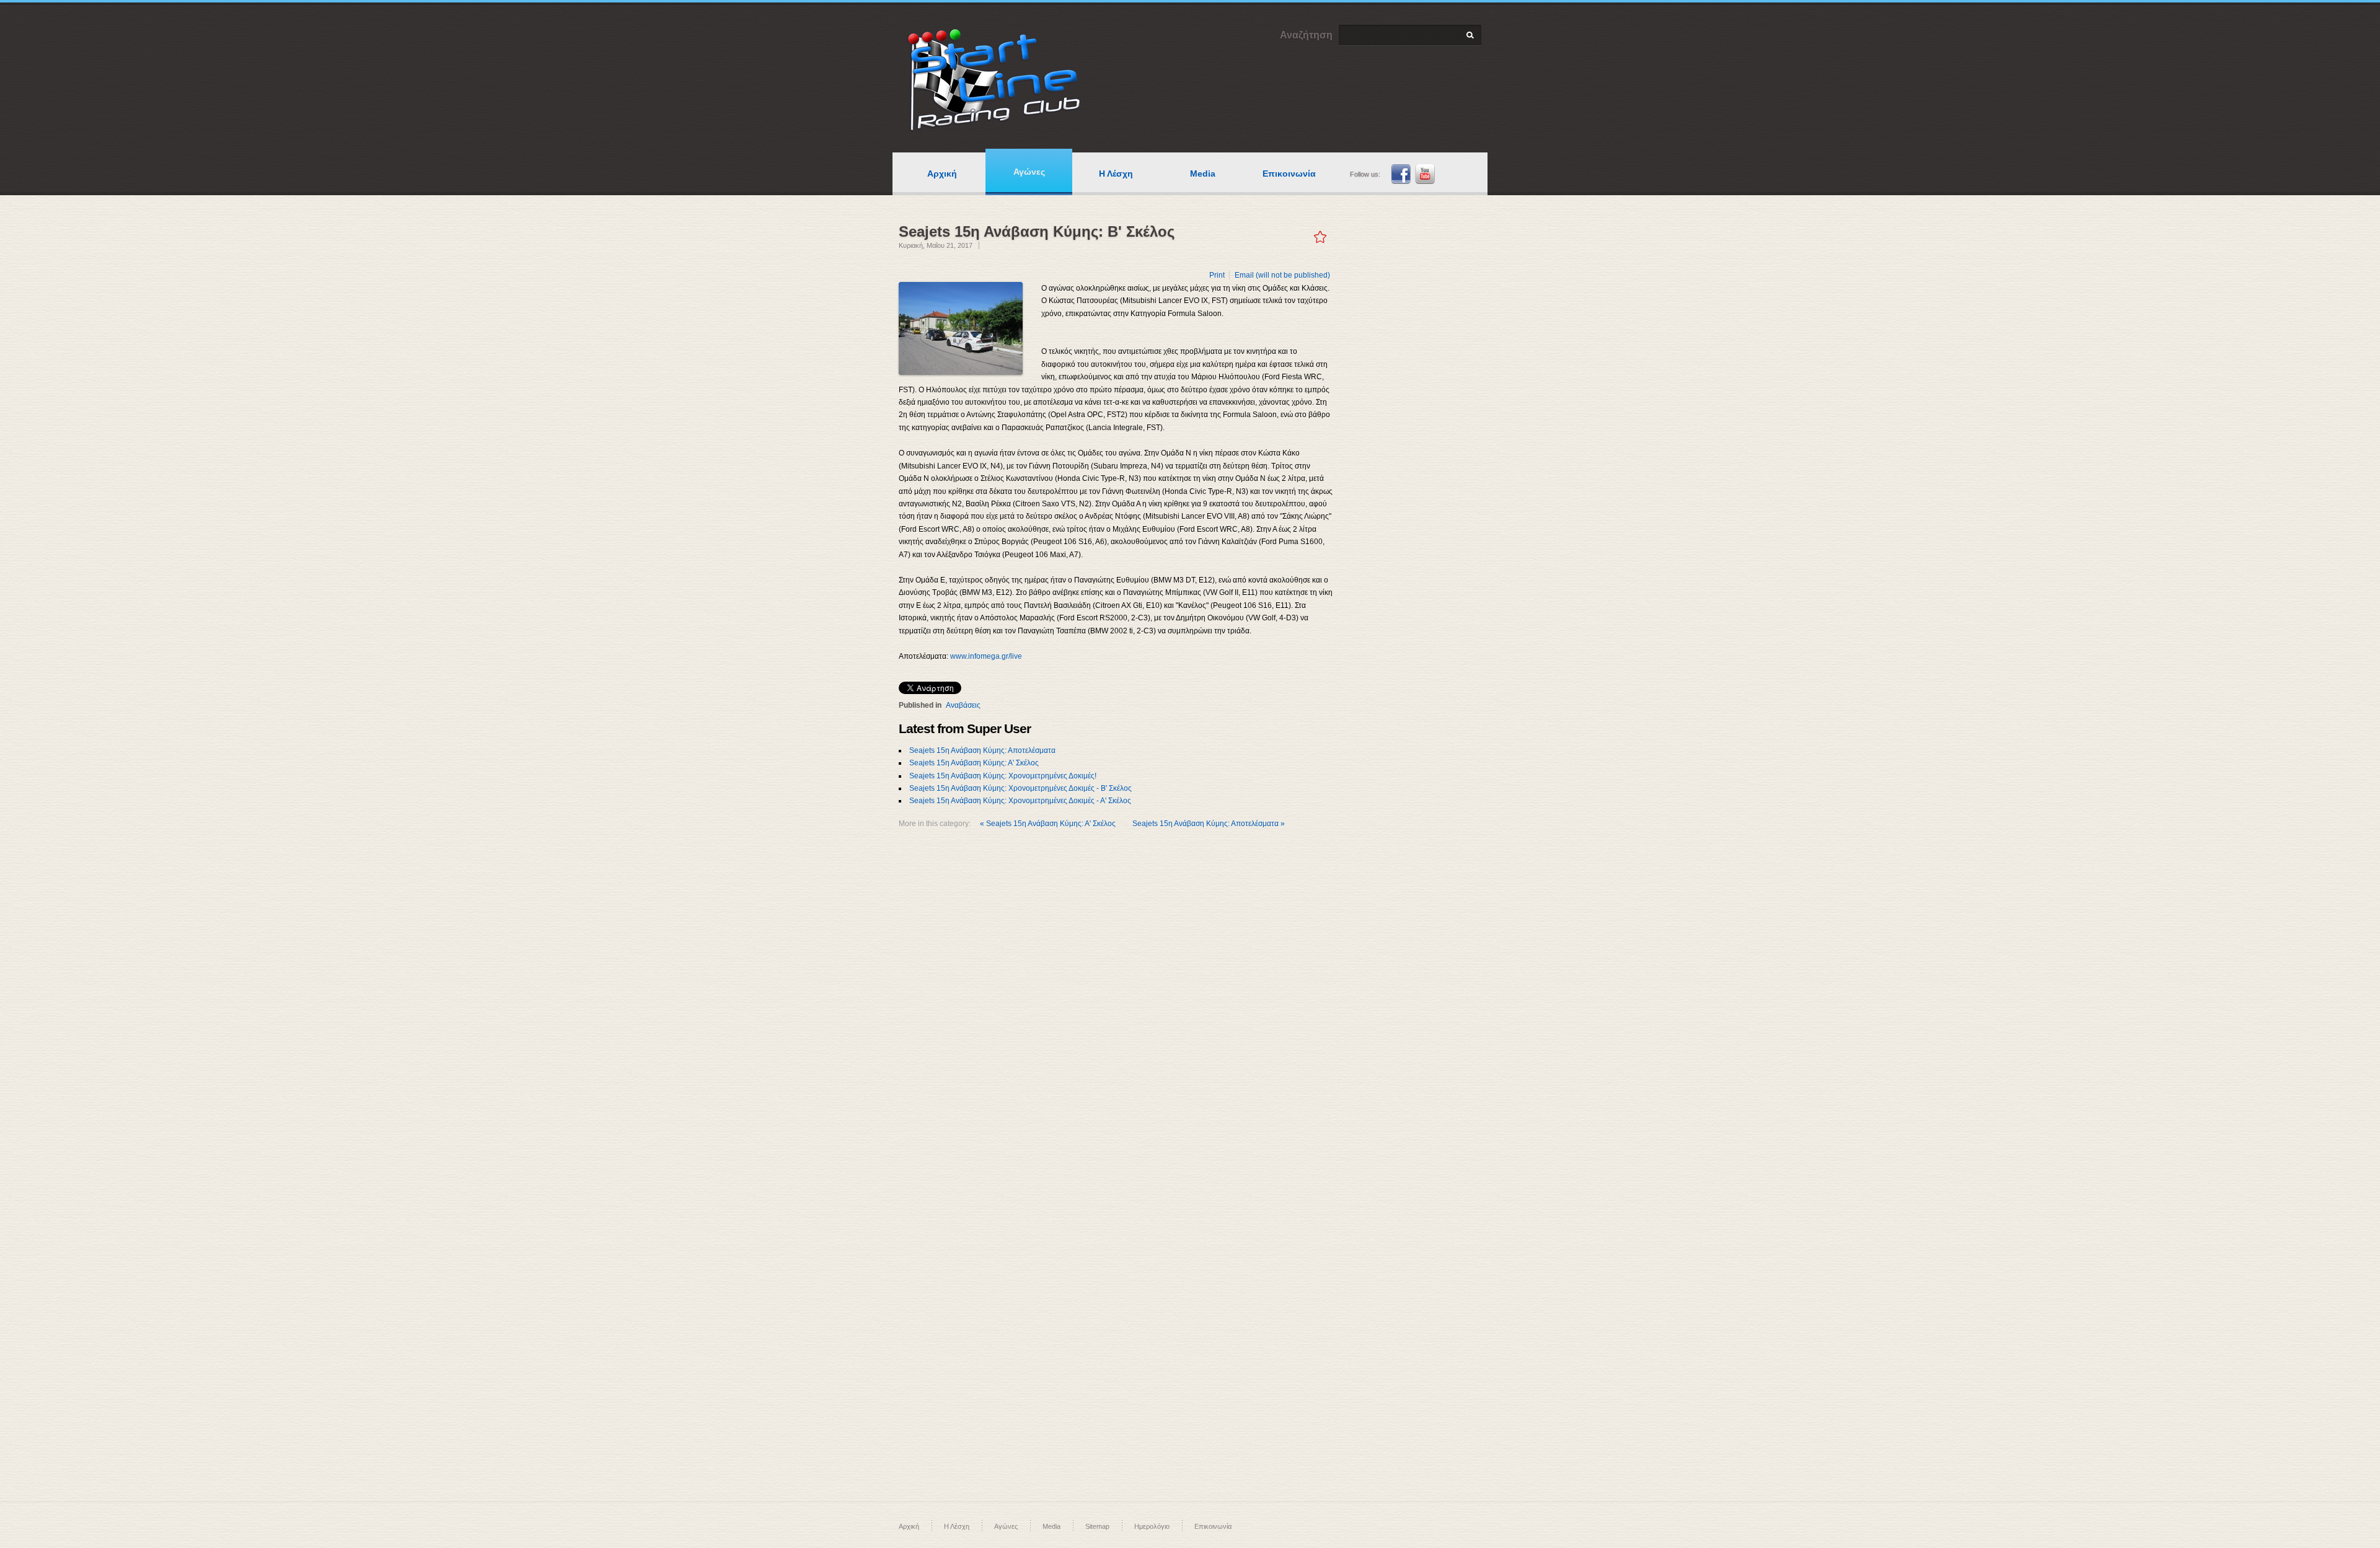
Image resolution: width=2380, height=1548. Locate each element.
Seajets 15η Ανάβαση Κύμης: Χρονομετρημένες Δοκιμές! (1003, 776)
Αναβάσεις (963, 705)
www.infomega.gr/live (986, 656)
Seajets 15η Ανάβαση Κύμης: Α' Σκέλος (974, 763)
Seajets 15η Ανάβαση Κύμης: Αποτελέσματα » (1209, 824)
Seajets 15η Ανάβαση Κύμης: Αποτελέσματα (982, 750)
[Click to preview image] (961, 328)
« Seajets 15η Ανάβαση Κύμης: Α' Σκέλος (1049, 824)
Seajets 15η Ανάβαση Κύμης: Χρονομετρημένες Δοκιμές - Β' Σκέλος (1020, 788)
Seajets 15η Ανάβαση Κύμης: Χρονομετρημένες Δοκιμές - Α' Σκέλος (1020, 801)
